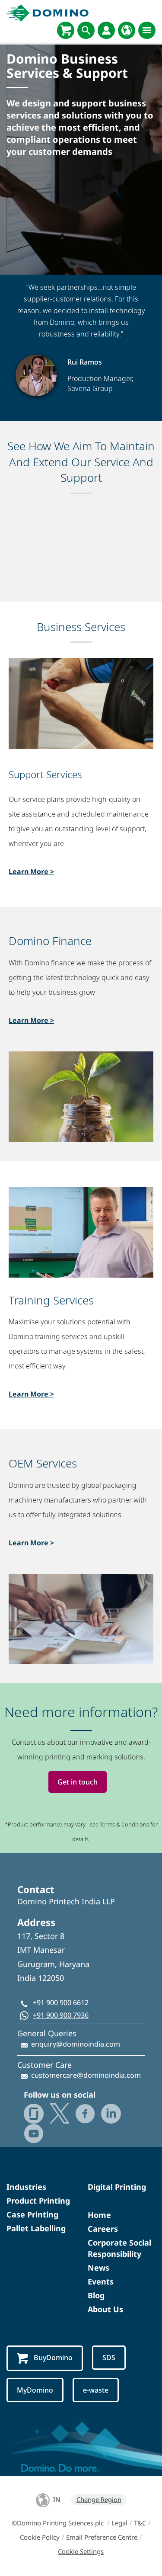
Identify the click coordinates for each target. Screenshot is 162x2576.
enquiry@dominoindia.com (76, 2044)
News (98, 2268)
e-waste (96, 2390)
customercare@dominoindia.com (86, 2075)
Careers (103, 2229)
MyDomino (35, 2390)
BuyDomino (53, 2358)
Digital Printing (117, 2187)
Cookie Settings (81, 2551)
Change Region (99, 2499)
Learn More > (31, 871)
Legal (119, 2523)
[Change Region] (127, 30)
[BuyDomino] (66, 30)
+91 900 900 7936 (61, 2015)
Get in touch (78, 1782)
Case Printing (32, 2214)
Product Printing (38, 2201)
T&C (140, 2523)
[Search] (86, 30)
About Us (105, 2309)
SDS (109, 2358)
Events (101, 2281)
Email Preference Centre (102, 2537)
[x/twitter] (60, 2113)
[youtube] (34, 2134)
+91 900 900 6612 (61, 2002)
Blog (96, 2295)
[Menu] (147, 30)
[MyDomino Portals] (106, 30)
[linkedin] (111, 2114)
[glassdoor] (34, 2114)
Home (99, 2215)
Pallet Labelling (36, 2228)
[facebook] (85, 2114)
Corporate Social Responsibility (119, 2248)
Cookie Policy (40, 2537)
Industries (26, 2187)
